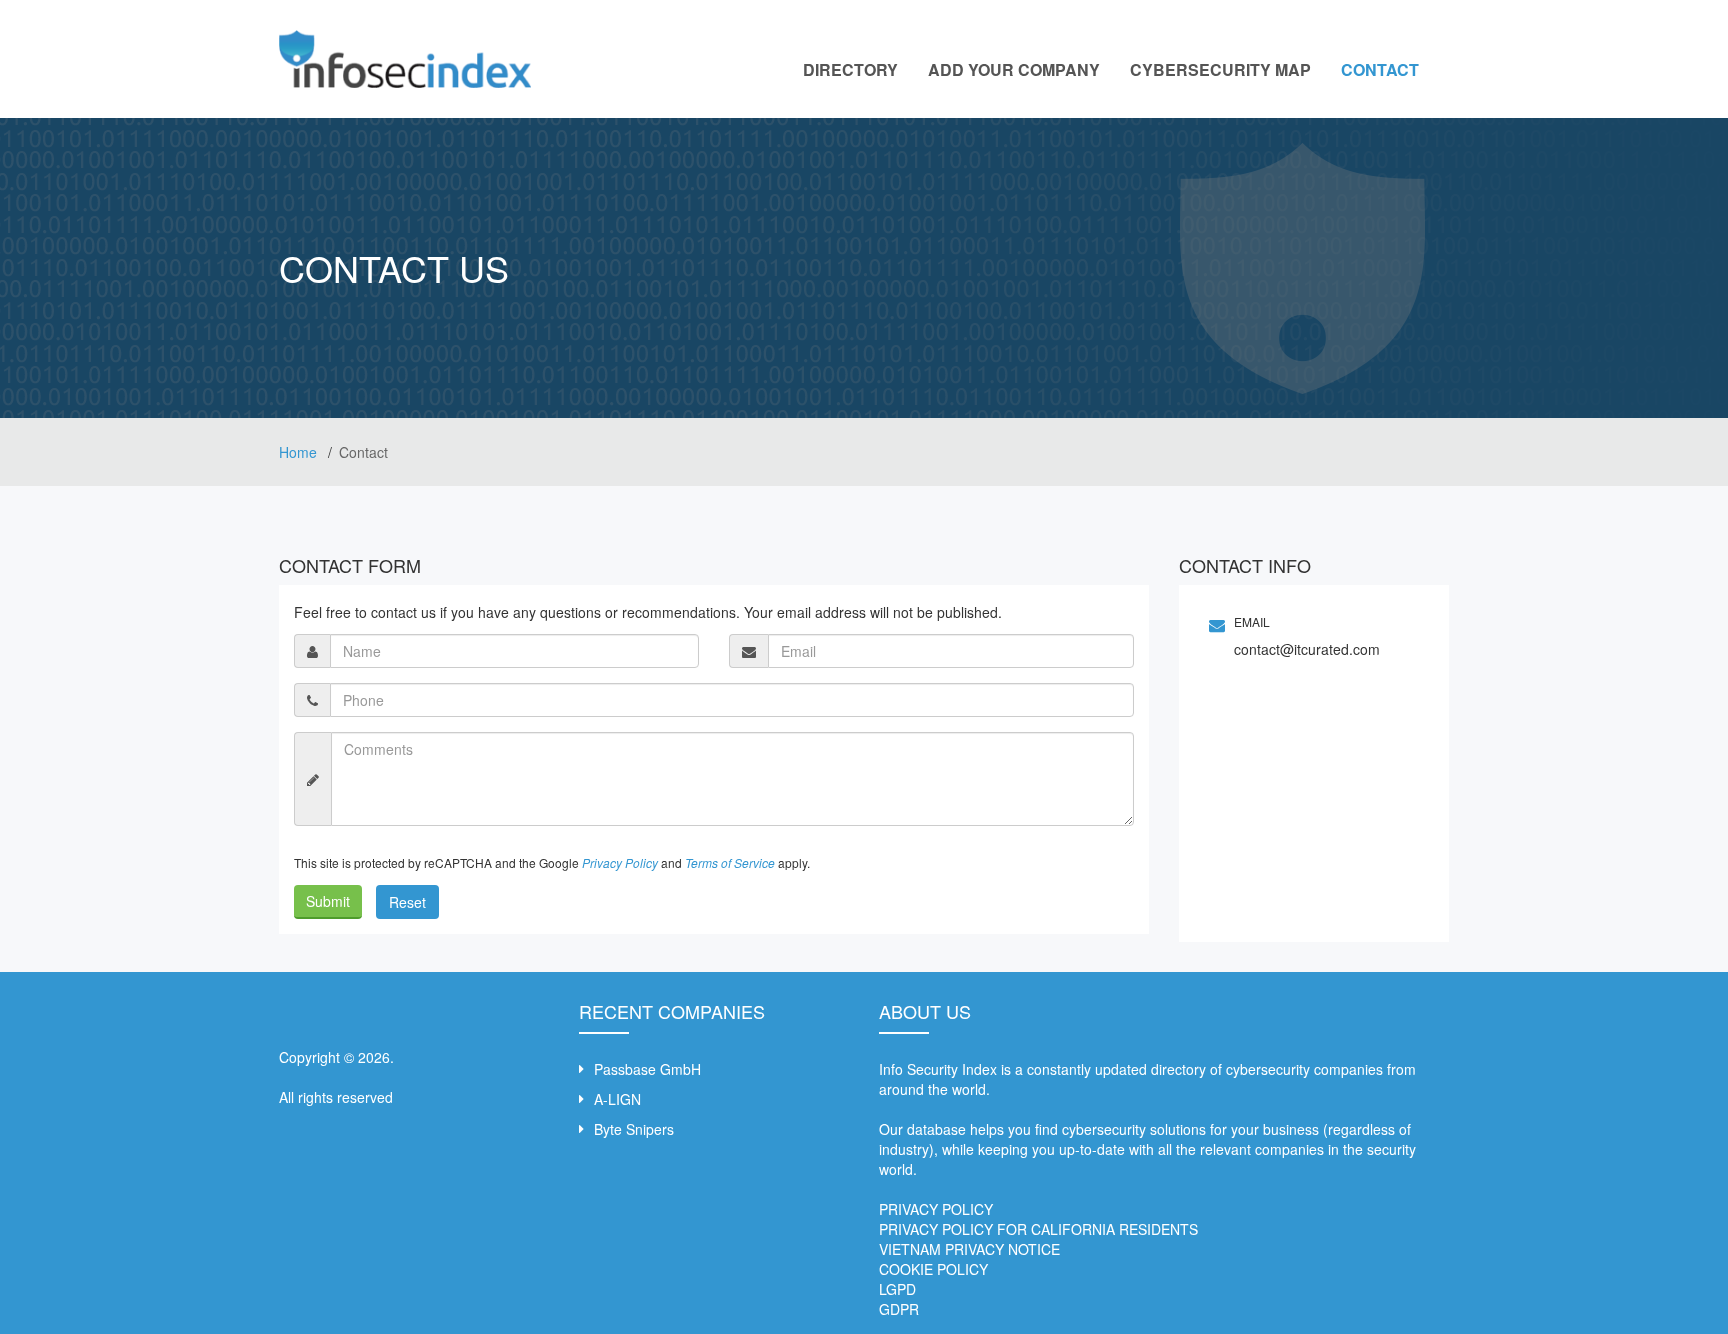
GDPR (899, 1309)
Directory (850, 69)
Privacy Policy (936, 1209)
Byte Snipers (634, 1129)
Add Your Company (1014, 69)
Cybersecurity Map (1220, 69)
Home (300, 452)
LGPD (897, 1289)
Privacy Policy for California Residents (1038, 1229)
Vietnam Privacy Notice (969, 1249)
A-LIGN (617, 1099)
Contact (1380, 69)
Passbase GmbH (647, 1069)
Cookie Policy (933, 1269)
